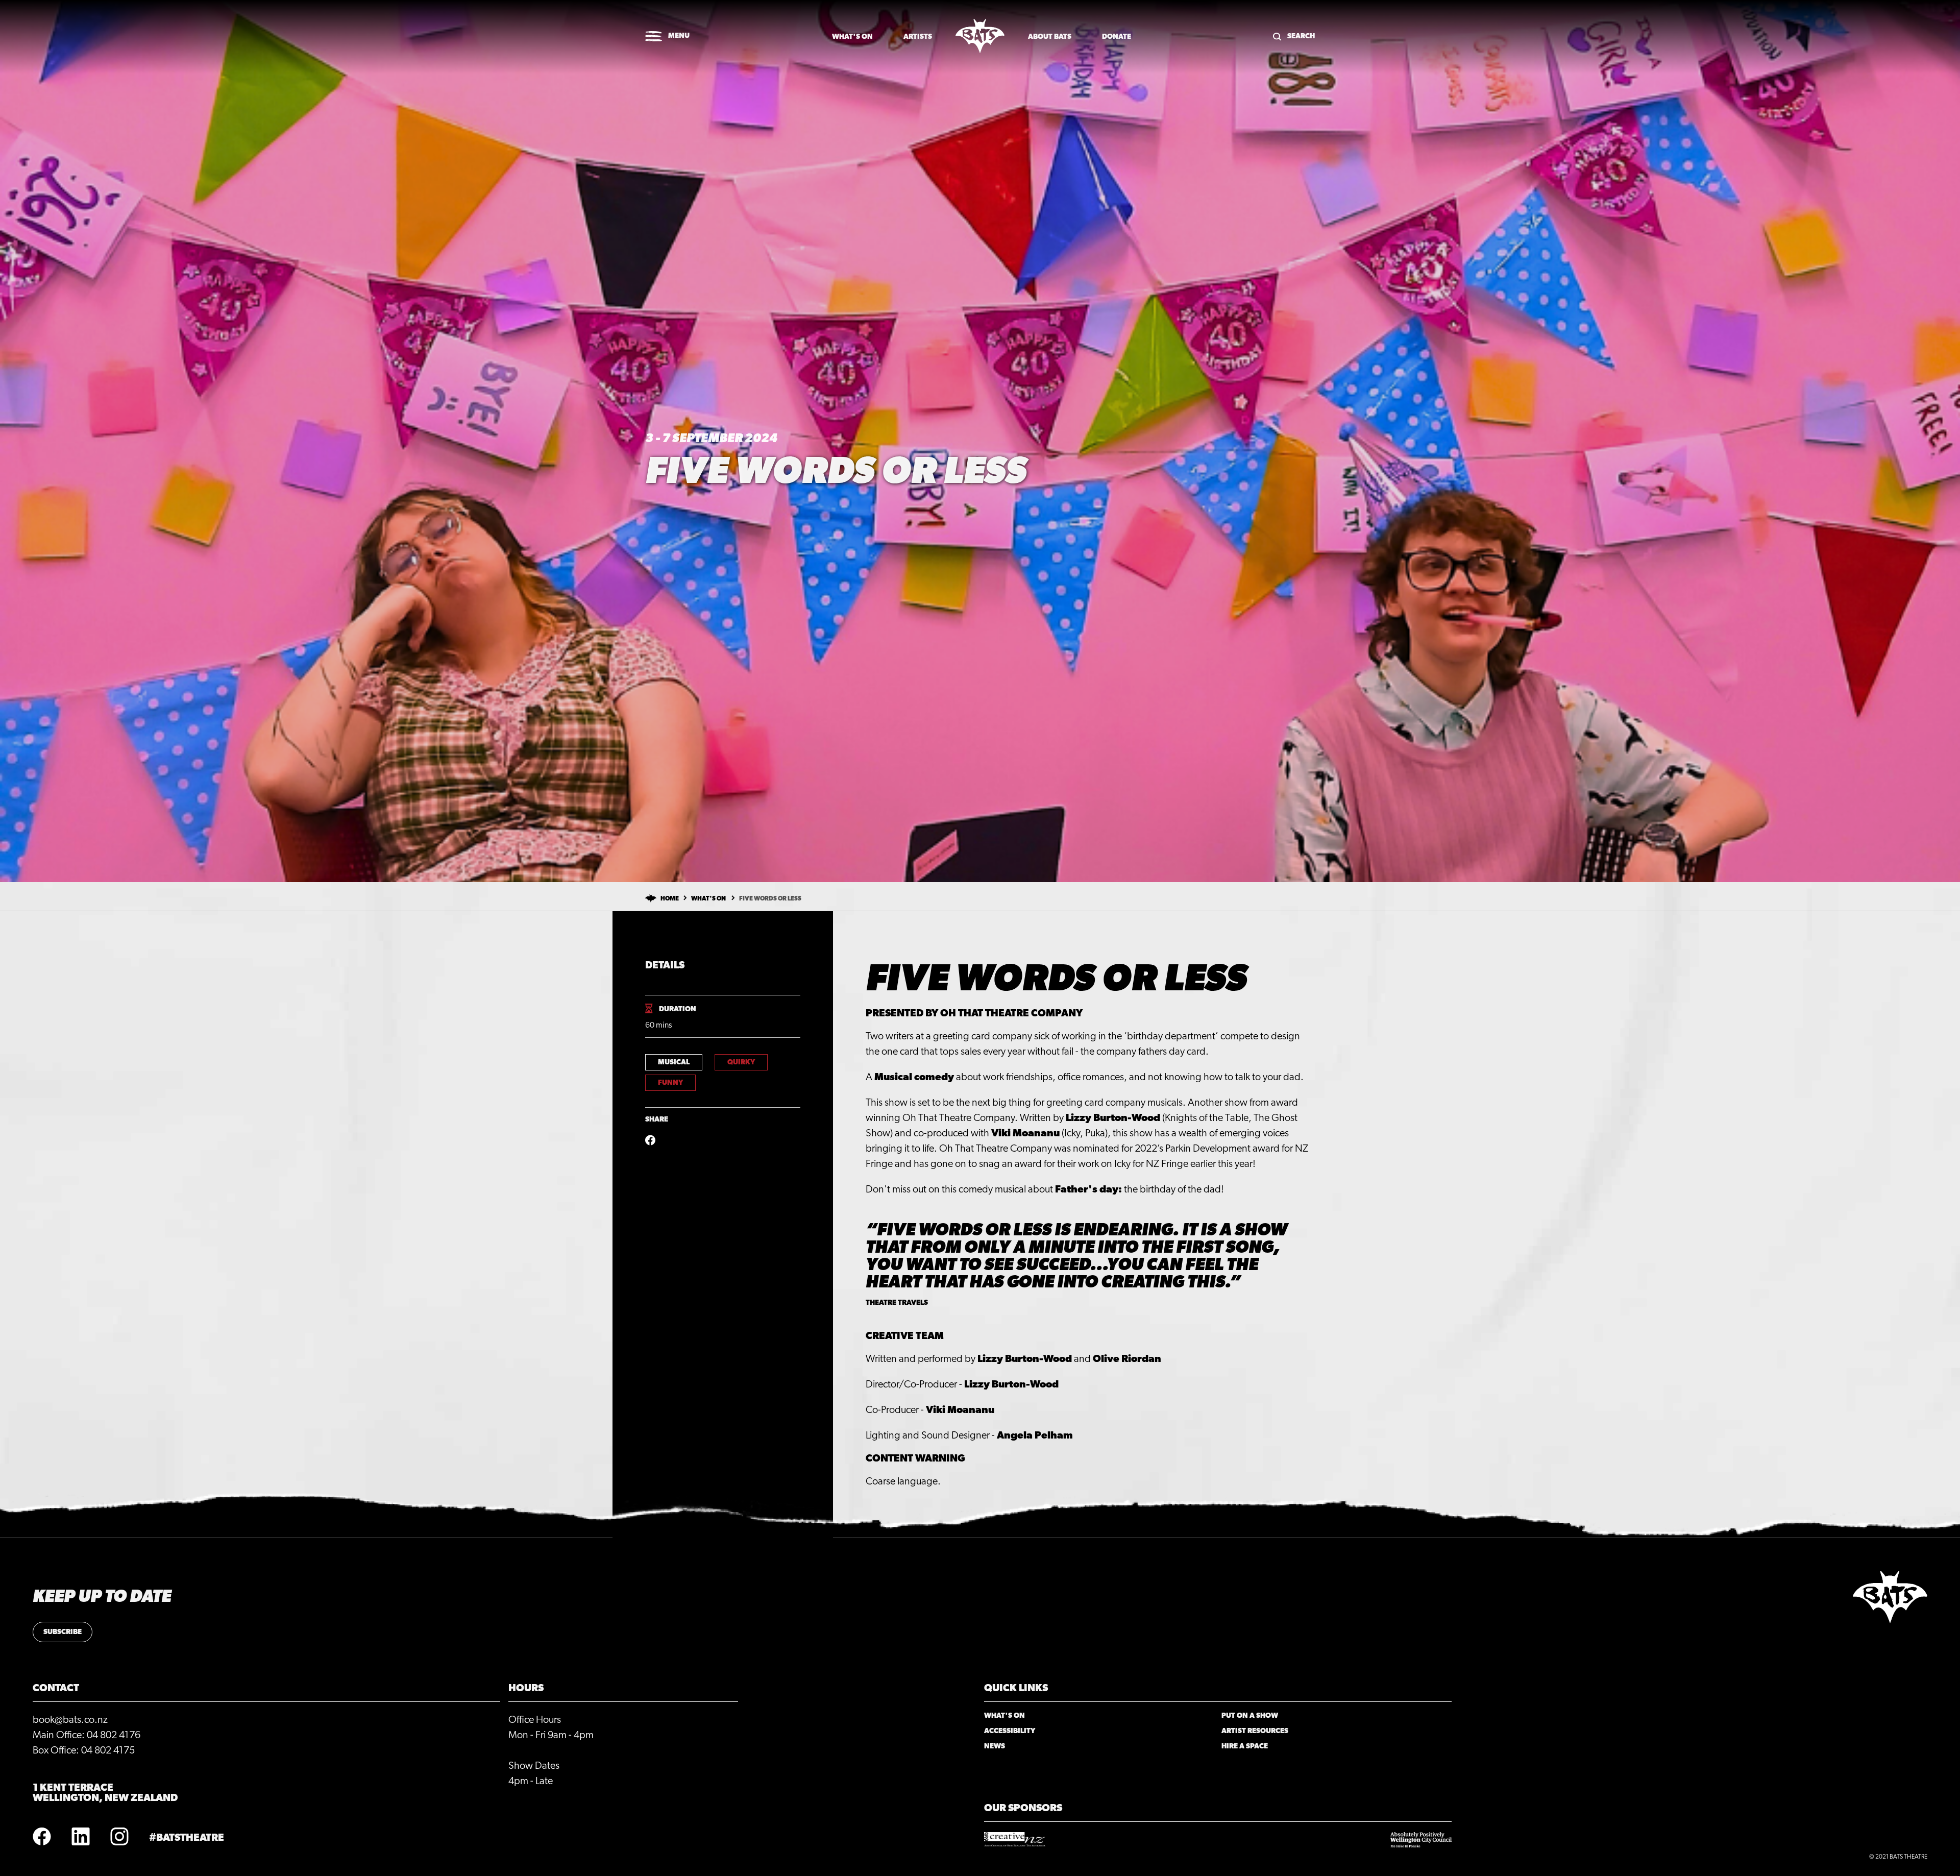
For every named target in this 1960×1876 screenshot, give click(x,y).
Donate (1117, 37)
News (995, 1746)
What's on (852, 37)
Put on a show (1250, 1716)
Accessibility (1010, 1731)
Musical (674, 1062)
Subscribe (63, 1632)
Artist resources (1255, 1731)
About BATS (1050, 37)
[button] (667, 37)
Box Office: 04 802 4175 (84, 1750)
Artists (918, 37)
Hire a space (1245, 1746)
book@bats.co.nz (70, 1720)
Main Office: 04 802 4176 (87, 1735)
